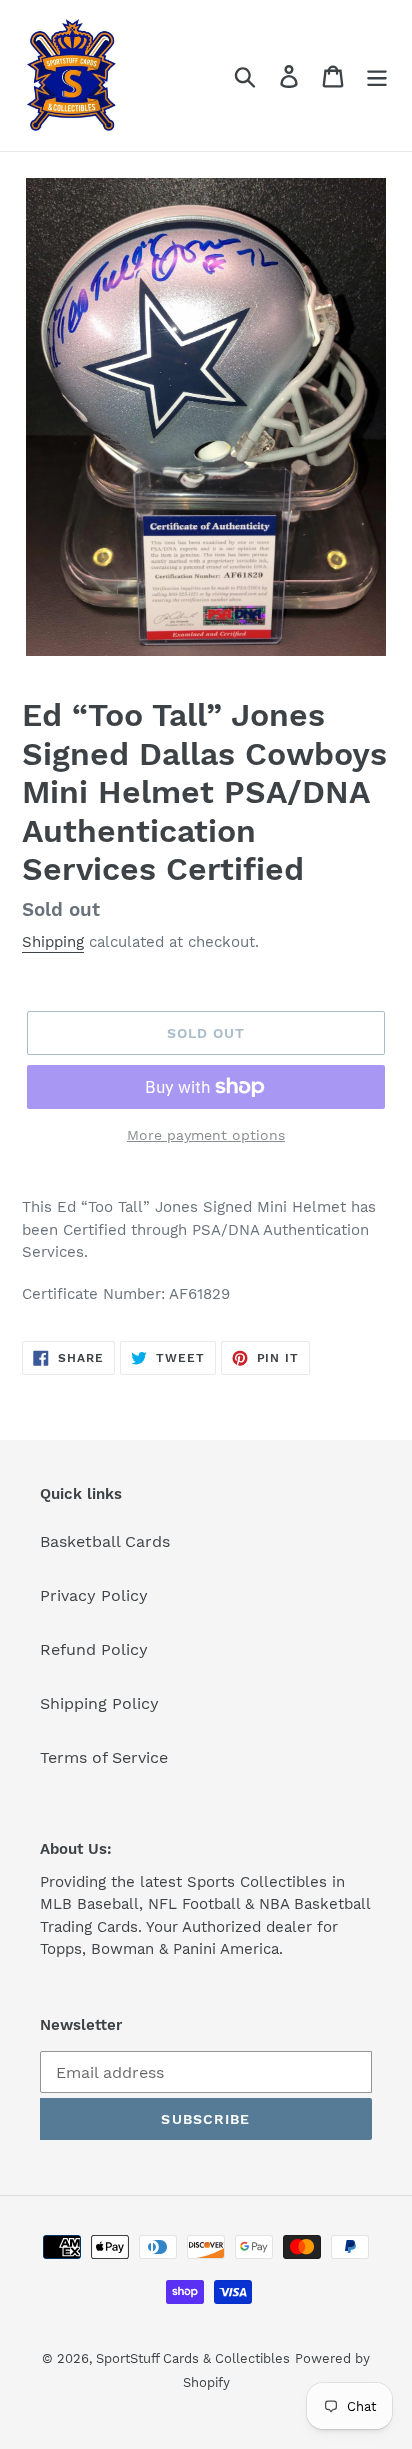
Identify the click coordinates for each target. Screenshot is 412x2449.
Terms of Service (104, 1757)
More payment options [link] (206, 1135)
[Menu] (377, 75)
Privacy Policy (94, 1595)
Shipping (53, 942)
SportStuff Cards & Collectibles (193, 2358)
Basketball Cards (105, 1541)
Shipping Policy (99, 1703)
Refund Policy (94, 1649)
